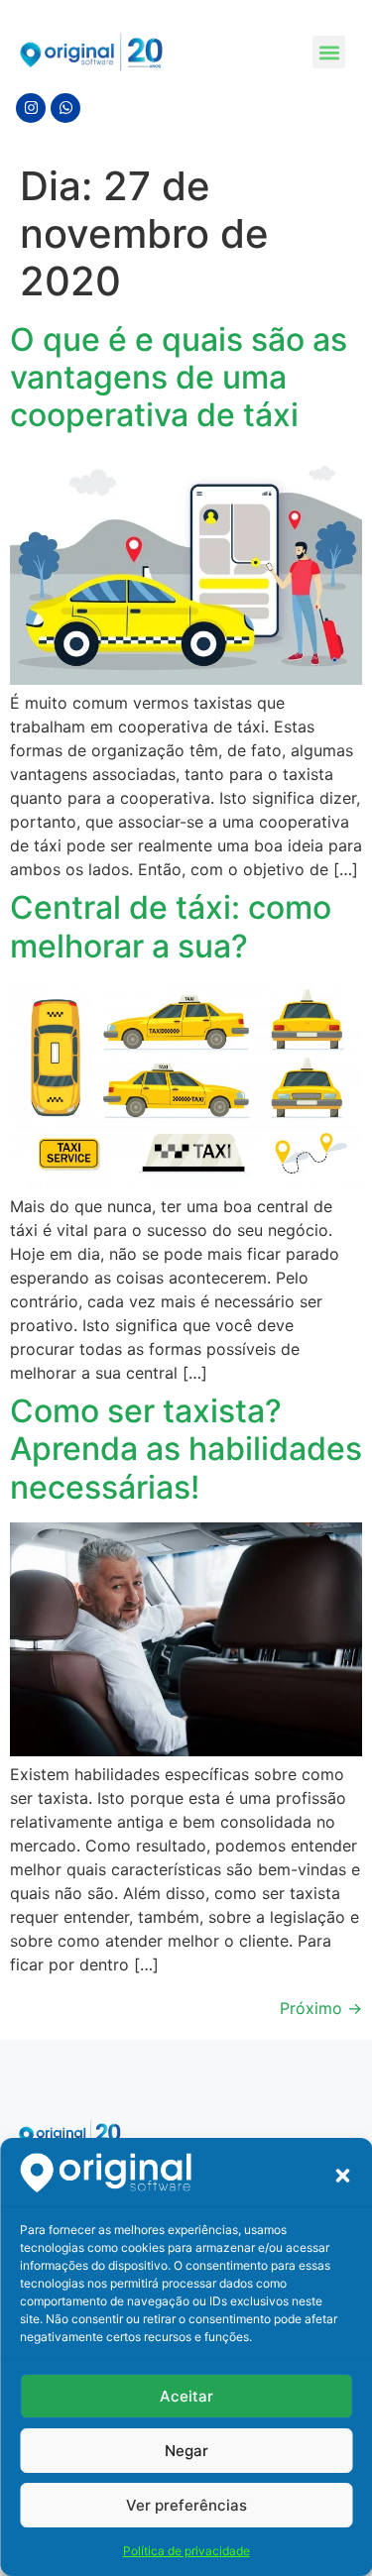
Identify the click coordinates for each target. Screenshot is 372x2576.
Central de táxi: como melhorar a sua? (171, 926)
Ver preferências (186, 2505)
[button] (342, 2176)
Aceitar (186, 2396)
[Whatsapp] (65, 108)
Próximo (321, 2008)
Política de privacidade (186, 2551)
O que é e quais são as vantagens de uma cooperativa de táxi (179, 378)
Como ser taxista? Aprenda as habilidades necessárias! (186, 1449)
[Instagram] (31, 108)
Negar (186, 2451)
